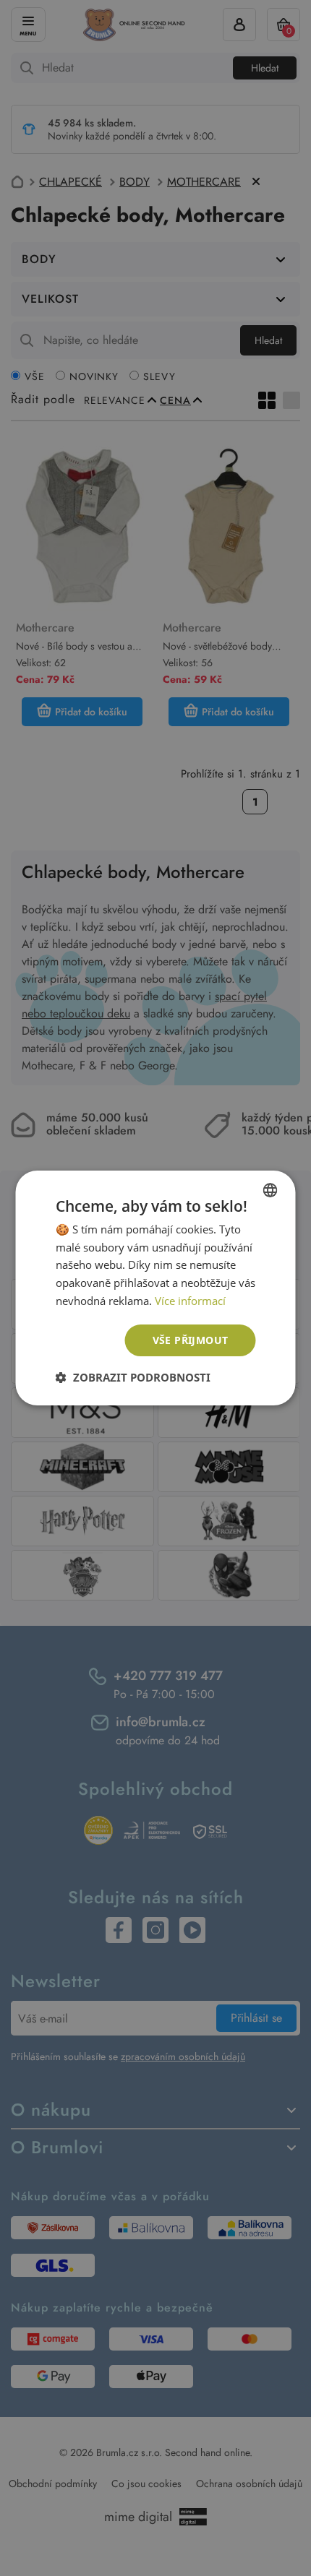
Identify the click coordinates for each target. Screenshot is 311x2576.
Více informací (190, 1301)
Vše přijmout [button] (191, 1340)
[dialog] (155, 1288)
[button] (133, 1377)
